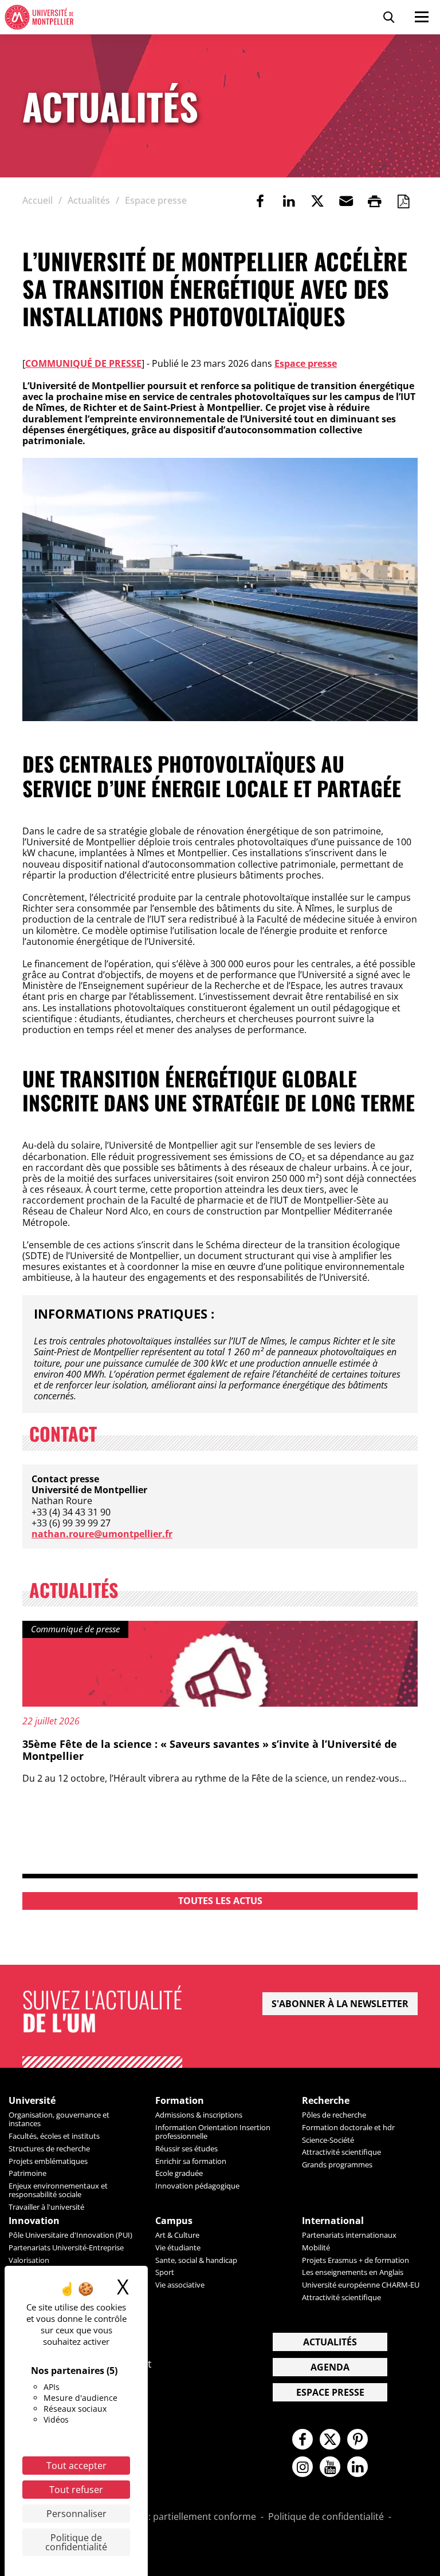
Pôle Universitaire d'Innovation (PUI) (70, 2235)
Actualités (330, 2342)
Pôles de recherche (334, 2115)
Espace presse (306, 363)
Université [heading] (32, 2101)
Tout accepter (76, 2466)
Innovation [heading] (34, 2221)
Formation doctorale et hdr (348, 2127)
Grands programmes (337, 2165)
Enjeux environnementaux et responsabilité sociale (58, 2190)
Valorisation (29, 2260)
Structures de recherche (49, 2148)
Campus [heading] (174, 2221)
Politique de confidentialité (326, 2517)
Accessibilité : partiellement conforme (175, 2517)
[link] (260, 201)
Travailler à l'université (46, 2207)
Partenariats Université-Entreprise (66, 2247)
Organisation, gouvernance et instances (59, 2119)
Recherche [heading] (326, 2101)
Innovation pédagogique (197, 2186)
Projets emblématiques (48, 2161)
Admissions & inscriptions (199, 2115)
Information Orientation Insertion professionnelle (213, 2132)
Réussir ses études (186, 2148)
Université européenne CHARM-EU (361, 2285)
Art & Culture (177, 2235)
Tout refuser (76, 2490)
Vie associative (180, 2285)
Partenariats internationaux (349, 2235)
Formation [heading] (180, 2101)
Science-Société (328, 2140)
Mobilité (316, 2247)
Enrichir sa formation (191, 2161)
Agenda (330, 2367)
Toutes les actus (220, 1901)
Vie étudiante (178, 2247)
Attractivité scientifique (341, 2152)
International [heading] (333, 2221)
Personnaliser (76, 2514)
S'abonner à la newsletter (340, 2004)
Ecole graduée (179, 2173)
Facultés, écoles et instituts (54, 2136)
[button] (346, 201)
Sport (165, 2272)
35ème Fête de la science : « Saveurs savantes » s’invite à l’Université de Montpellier (210, 1750)
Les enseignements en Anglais (353, 2272)
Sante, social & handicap (196, 2260)
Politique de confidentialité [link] (76, 2542)
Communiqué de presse (83, 363)
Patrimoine (27, 2173)
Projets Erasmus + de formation (355, 2260)
